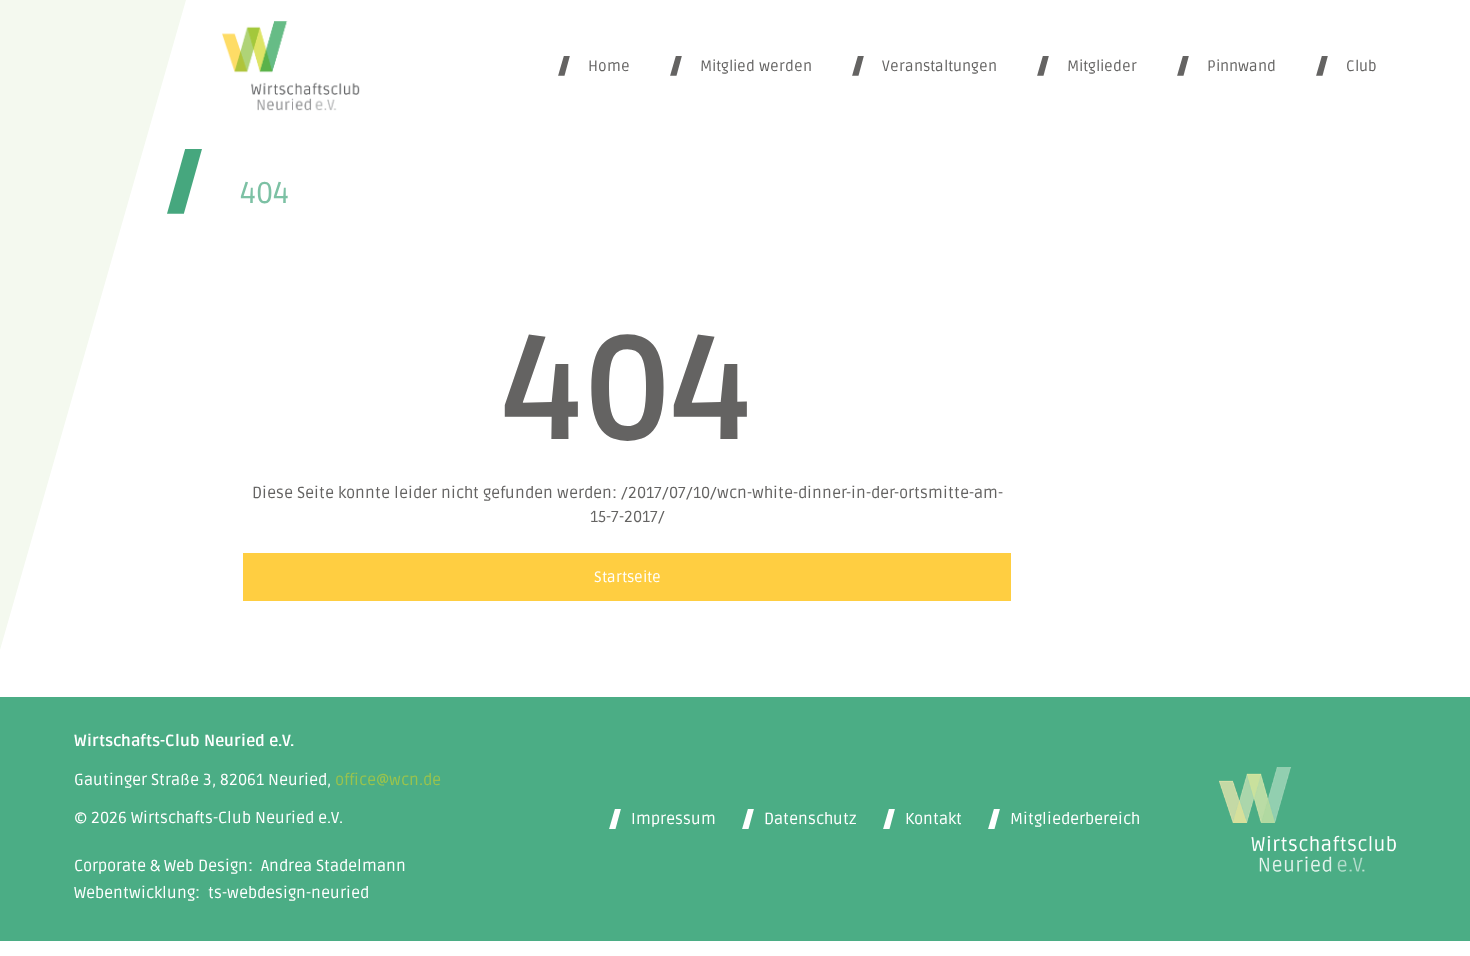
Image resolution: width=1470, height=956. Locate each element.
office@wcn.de (388, 780)
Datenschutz (810, 819)
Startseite (627, 577)
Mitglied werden (756, 66)
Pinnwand (1241, 66)
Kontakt (933, 819)
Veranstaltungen (939, 66)
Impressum (673, 819)
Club (1361, 66)
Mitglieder (1102, 66)
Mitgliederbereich (1075, 819)
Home (609, 66)
